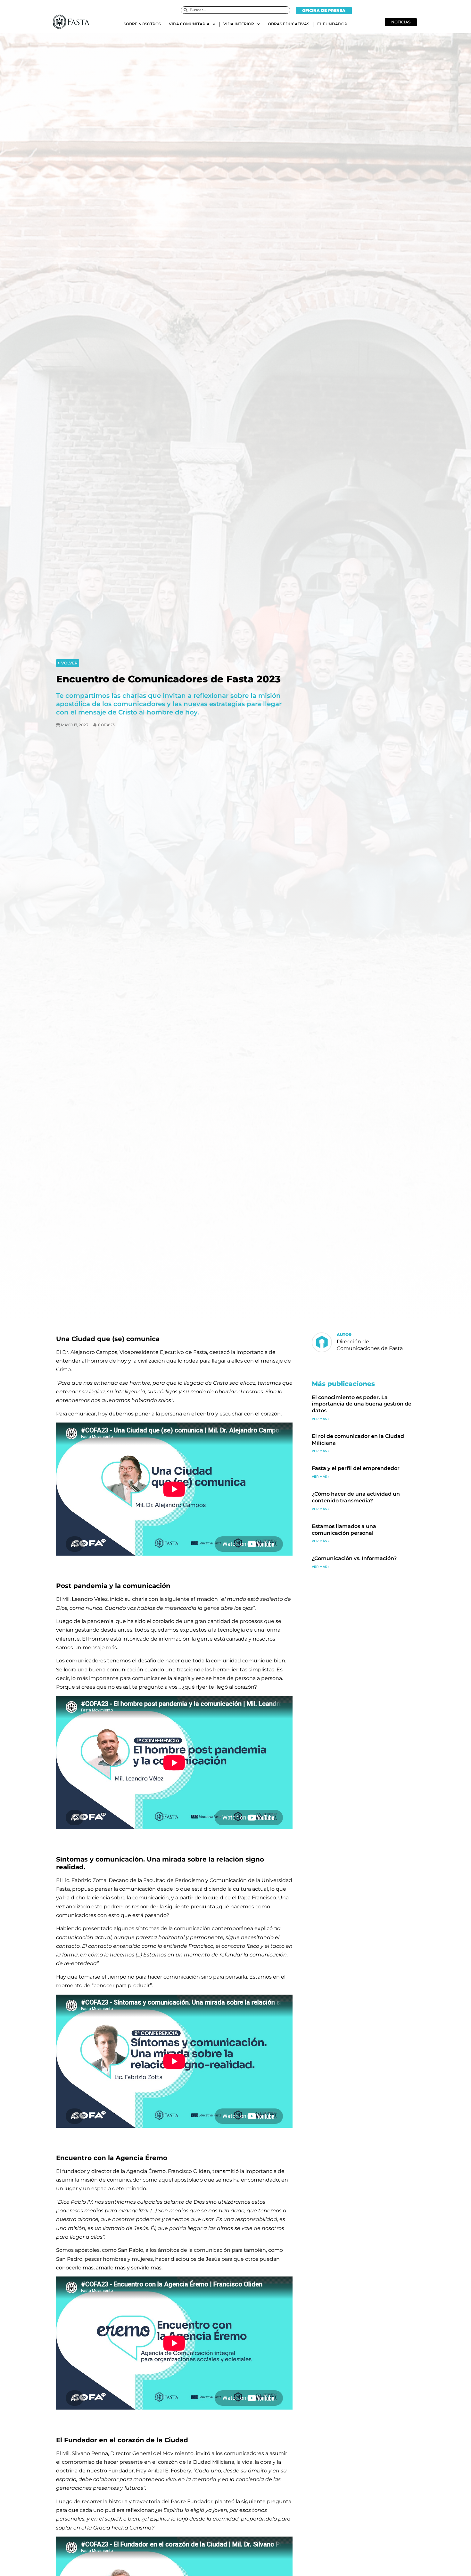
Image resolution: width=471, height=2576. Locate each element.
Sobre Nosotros (142, 24)
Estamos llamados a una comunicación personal (344, 1530)
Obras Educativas (289, 24)
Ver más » (321, 1419)
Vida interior (239, 24)
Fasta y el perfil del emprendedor (356, 1468)
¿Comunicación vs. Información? (354, 1558)
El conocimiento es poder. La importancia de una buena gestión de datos (362, 1404)
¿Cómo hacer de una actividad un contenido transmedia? (356, 1497)
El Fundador (332, 24)
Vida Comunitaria (189, 24)
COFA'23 (106, 725)
